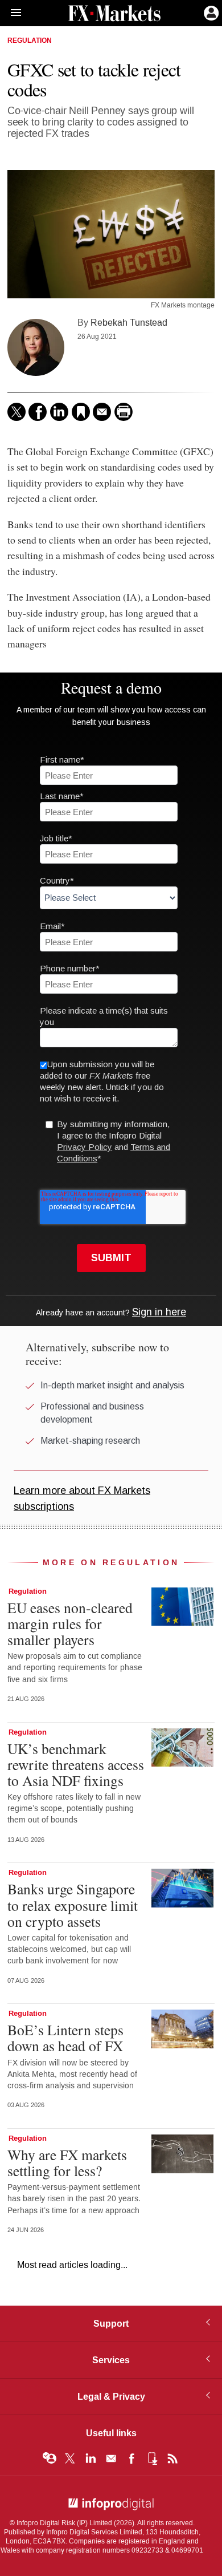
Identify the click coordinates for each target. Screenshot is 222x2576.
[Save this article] (81, 412)
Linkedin (91, 2458)
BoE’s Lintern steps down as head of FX (65, 2038)
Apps (152, 2458)
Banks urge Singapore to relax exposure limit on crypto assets (73, 1905)
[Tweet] (17, 412)
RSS (172, 2458)
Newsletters (111, 2458)
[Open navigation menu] (11, 13)
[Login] (210, 12)
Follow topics (50, 2458)
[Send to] (102, 412)
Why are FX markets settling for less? (67, 2162)
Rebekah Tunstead (129, 323)
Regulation (30, 41)
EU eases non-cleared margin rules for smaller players (70, 1623)
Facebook (131, 2458)
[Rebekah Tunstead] (36, 347)
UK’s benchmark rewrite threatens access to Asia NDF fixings (76, 1764)
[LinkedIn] (59, 412)
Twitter (70, 2458)
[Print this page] (124, 412)
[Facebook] (38, 412)
